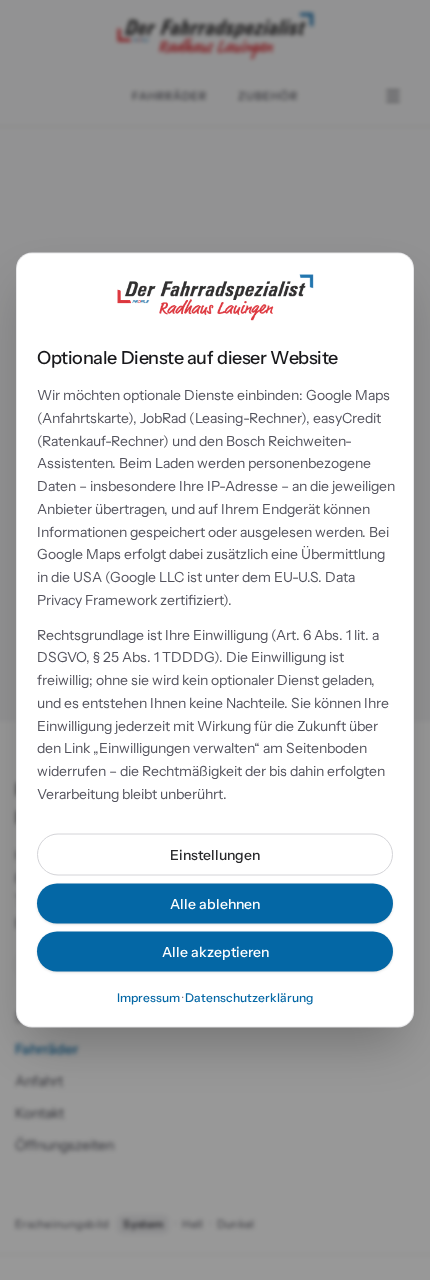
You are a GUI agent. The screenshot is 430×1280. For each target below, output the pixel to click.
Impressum (148, 996)
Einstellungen (215, 854)
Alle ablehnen (215, 903)
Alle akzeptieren (215, 951)
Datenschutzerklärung (249, 996)
